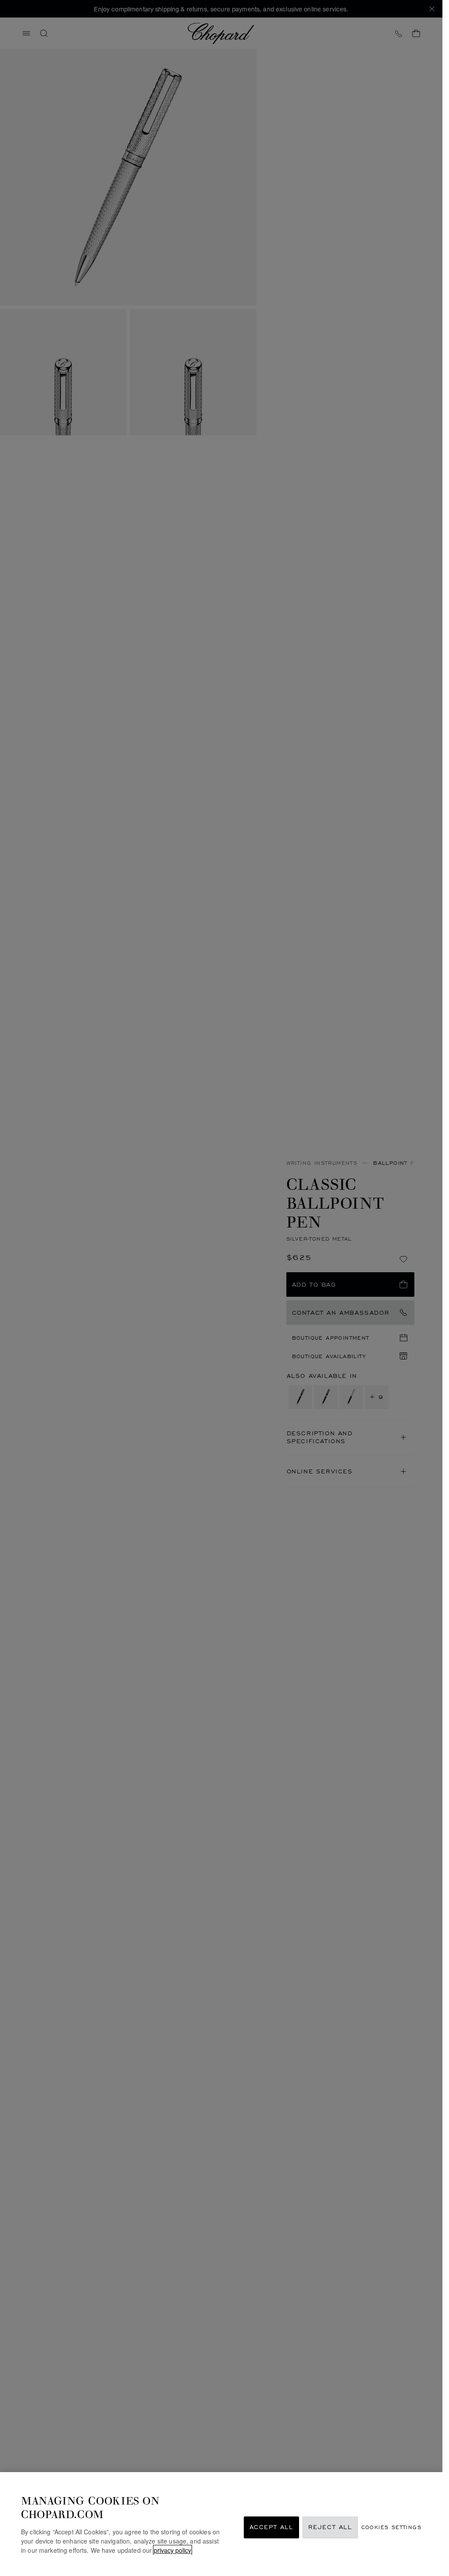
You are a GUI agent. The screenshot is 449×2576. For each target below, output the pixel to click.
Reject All (330, 2528)
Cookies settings (391, 2528)
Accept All (271, 2528)
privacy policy (173, 2550)
